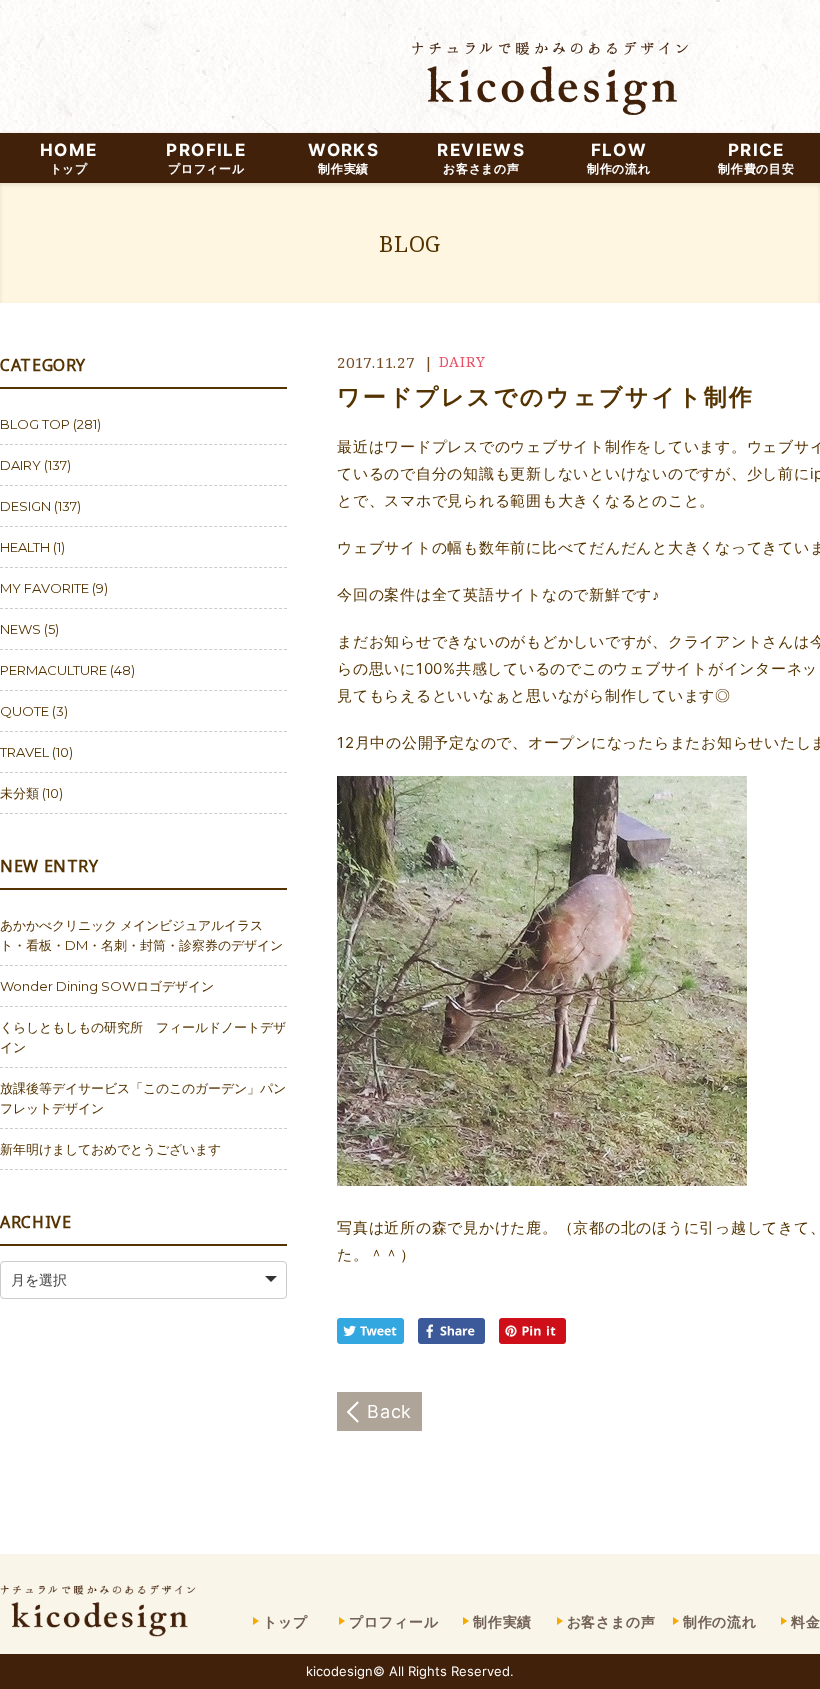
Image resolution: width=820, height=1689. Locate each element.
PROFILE (206, 158)
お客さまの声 (611, 1621)
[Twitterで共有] (375, 1338)
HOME (68, 158)
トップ (285, 1621)
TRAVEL (24, 752)
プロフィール (393, 1621)
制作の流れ (720, 1621)
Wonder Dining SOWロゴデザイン (107, 986)
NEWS (20, 629)
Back (389, 1411)
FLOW (619, 158)
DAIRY (462, 361)
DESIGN (25, 506)
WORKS (343, 158)
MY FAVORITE (44, 588)
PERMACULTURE (53, 670)
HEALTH (25, 547)
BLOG (410, 243)
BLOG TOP (35, 424)
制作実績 (502, 1621)
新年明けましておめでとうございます (110, 1149)
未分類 (19, 793)
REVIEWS (481, 158)
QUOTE (24, 711)
